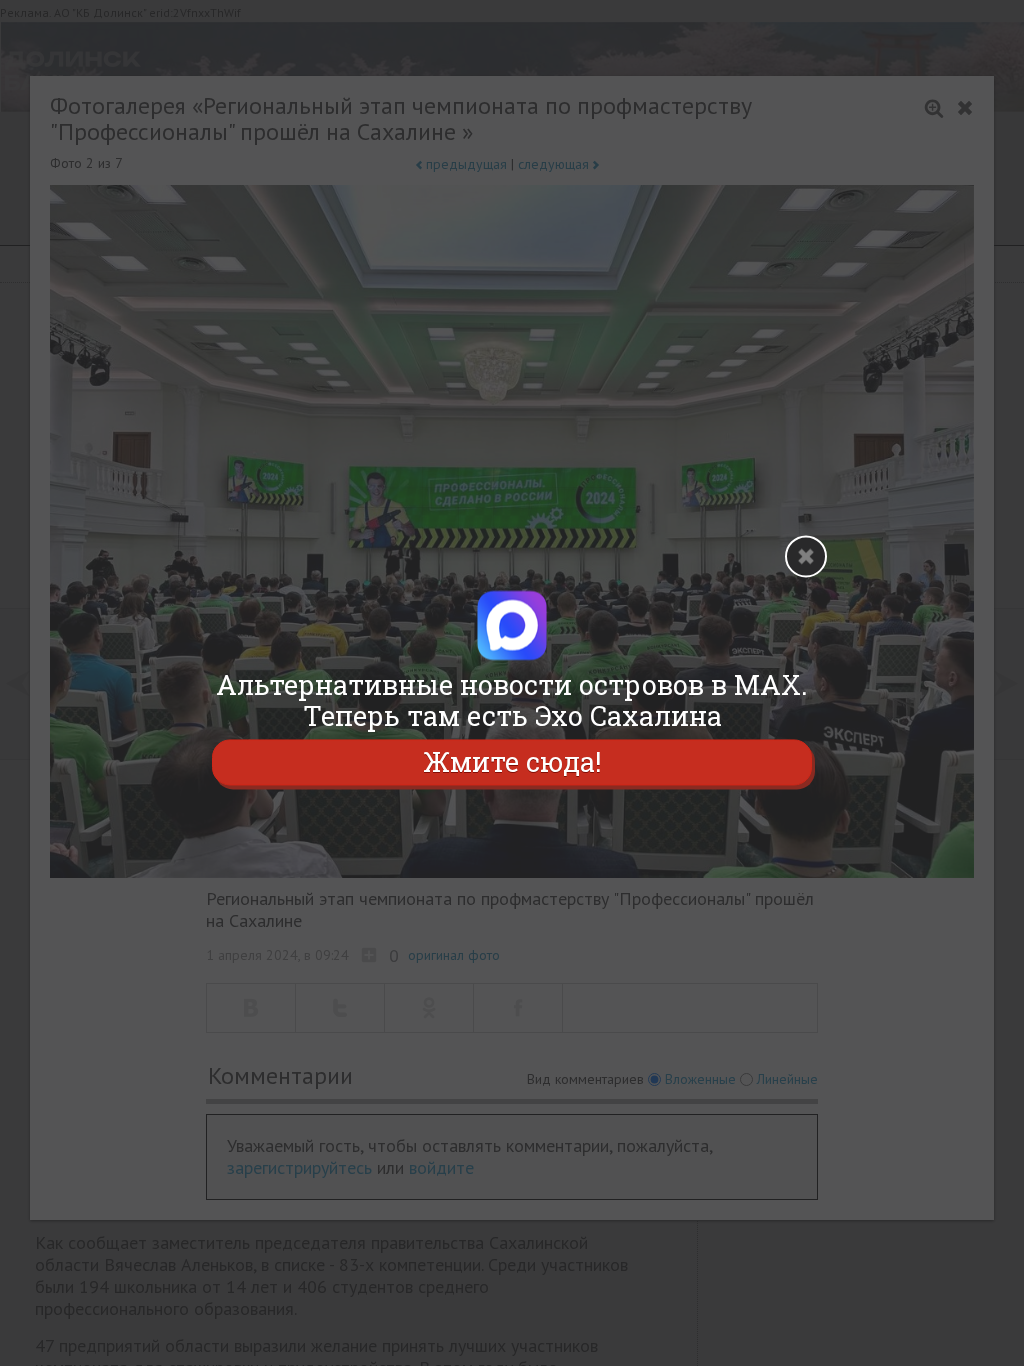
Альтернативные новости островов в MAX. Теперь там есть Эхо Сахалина (512, 700)
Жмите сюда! (512, 762)
